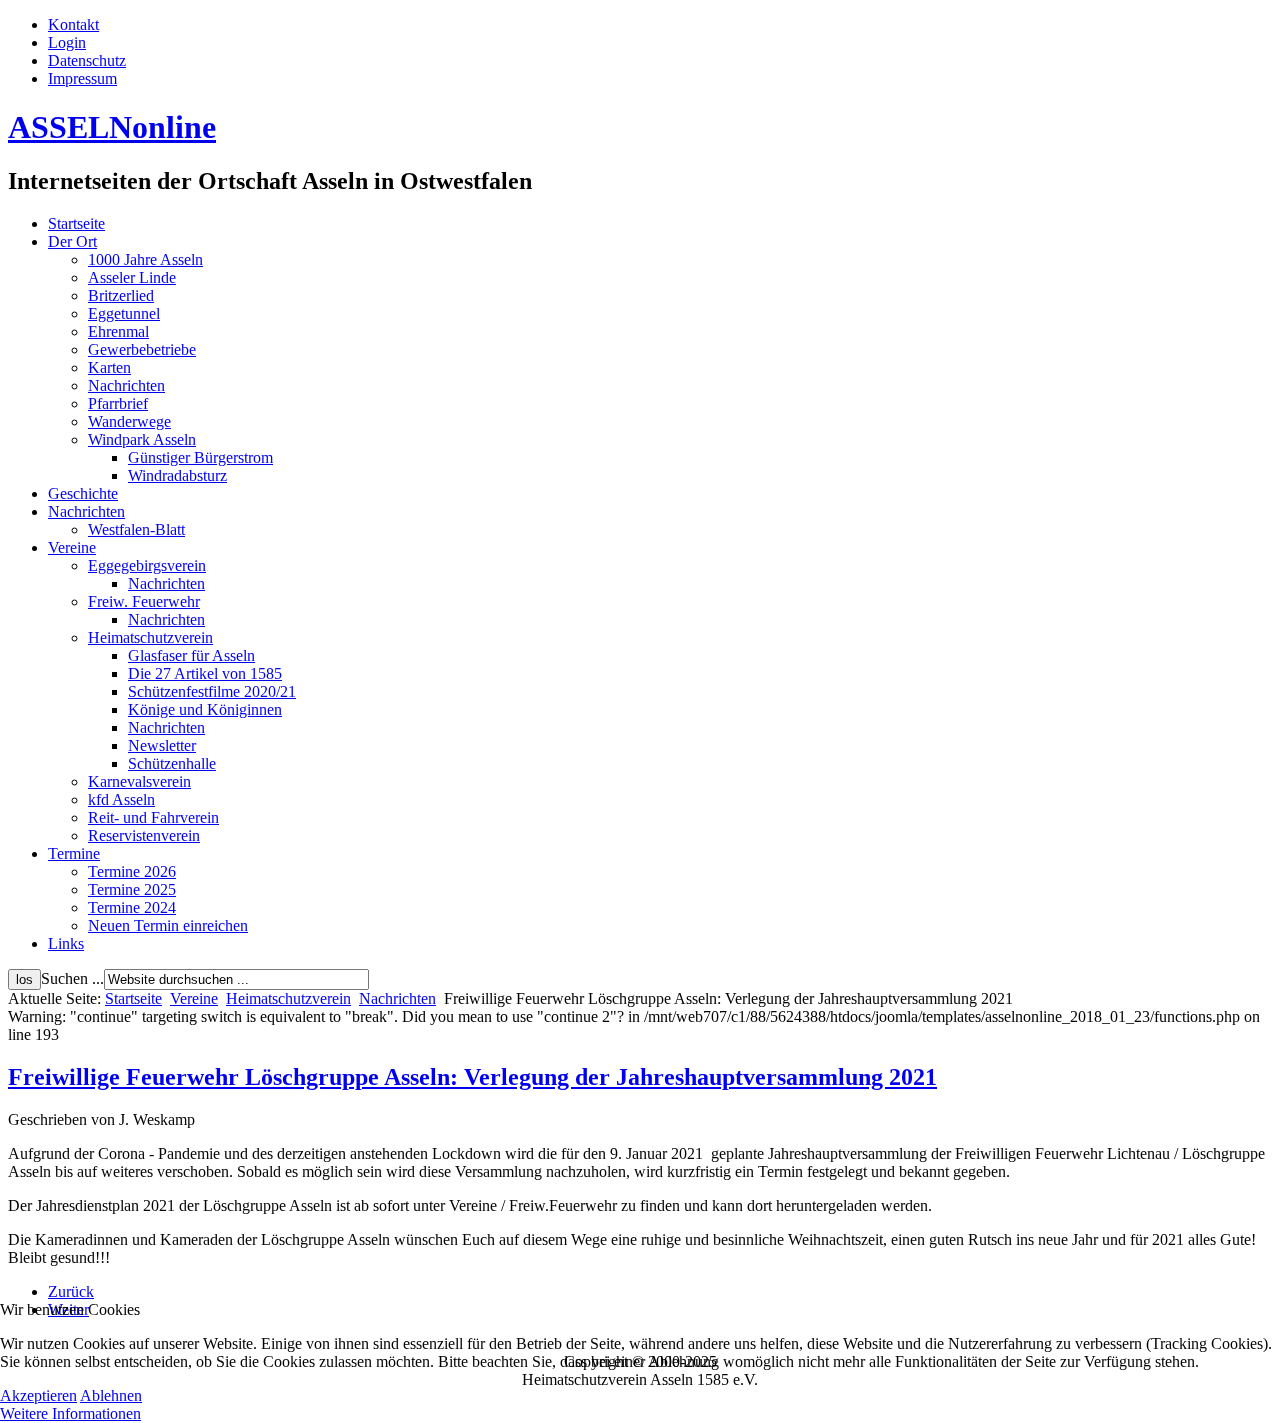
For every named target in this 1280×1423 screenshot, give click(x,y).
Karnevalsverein (139, 781)
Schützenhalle (172, 763)
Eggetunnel (124, 313)
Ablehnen (111, 1395)
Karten (109, 367)
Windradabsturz (177, 475)
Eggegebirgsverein (147, 565)
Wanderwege (129, 421)
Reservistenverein (144, 835)
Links (66, 943)
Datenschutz (87, 60)
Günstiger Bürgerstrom (200, 457)
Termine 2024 (132, 907)
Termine (74, 853)
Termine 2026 (132, 871)
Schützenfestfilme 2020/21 (212, 691)
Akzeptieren (38, 1395)
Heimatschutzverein (150, 637)
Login (67, 42)
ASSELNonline (112, 127)
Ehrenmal (118, 331)
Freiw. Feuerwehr (144, 601)
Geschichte (83, 493)
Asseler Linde (132, 277)
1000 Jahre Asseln (145, 259)
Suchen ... (72, 978)
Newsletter (162, 745)
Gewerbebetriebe (142, 349)
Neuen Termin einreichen (168, 925)
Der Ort (72, 241)
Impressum (82, 78)
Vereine (72, 547)
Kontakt (73, 24)
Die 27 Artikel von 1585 (205, 673)
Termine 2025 (132, 889)
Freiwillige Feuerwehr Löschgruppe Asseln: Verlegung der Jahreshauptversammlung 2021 (472, 1077)
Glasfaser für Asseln (191, 655)
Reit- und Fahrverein (153, 817)
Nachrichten (126, 385)
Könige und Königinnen (205, 709)
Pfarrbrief (118, 403)
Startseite (76, 223)
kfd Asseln (121, 799)
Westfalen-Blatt (136, 529)
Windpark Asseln (142, 439)
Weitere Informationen (70, 1413)
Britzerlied (121, 295)
